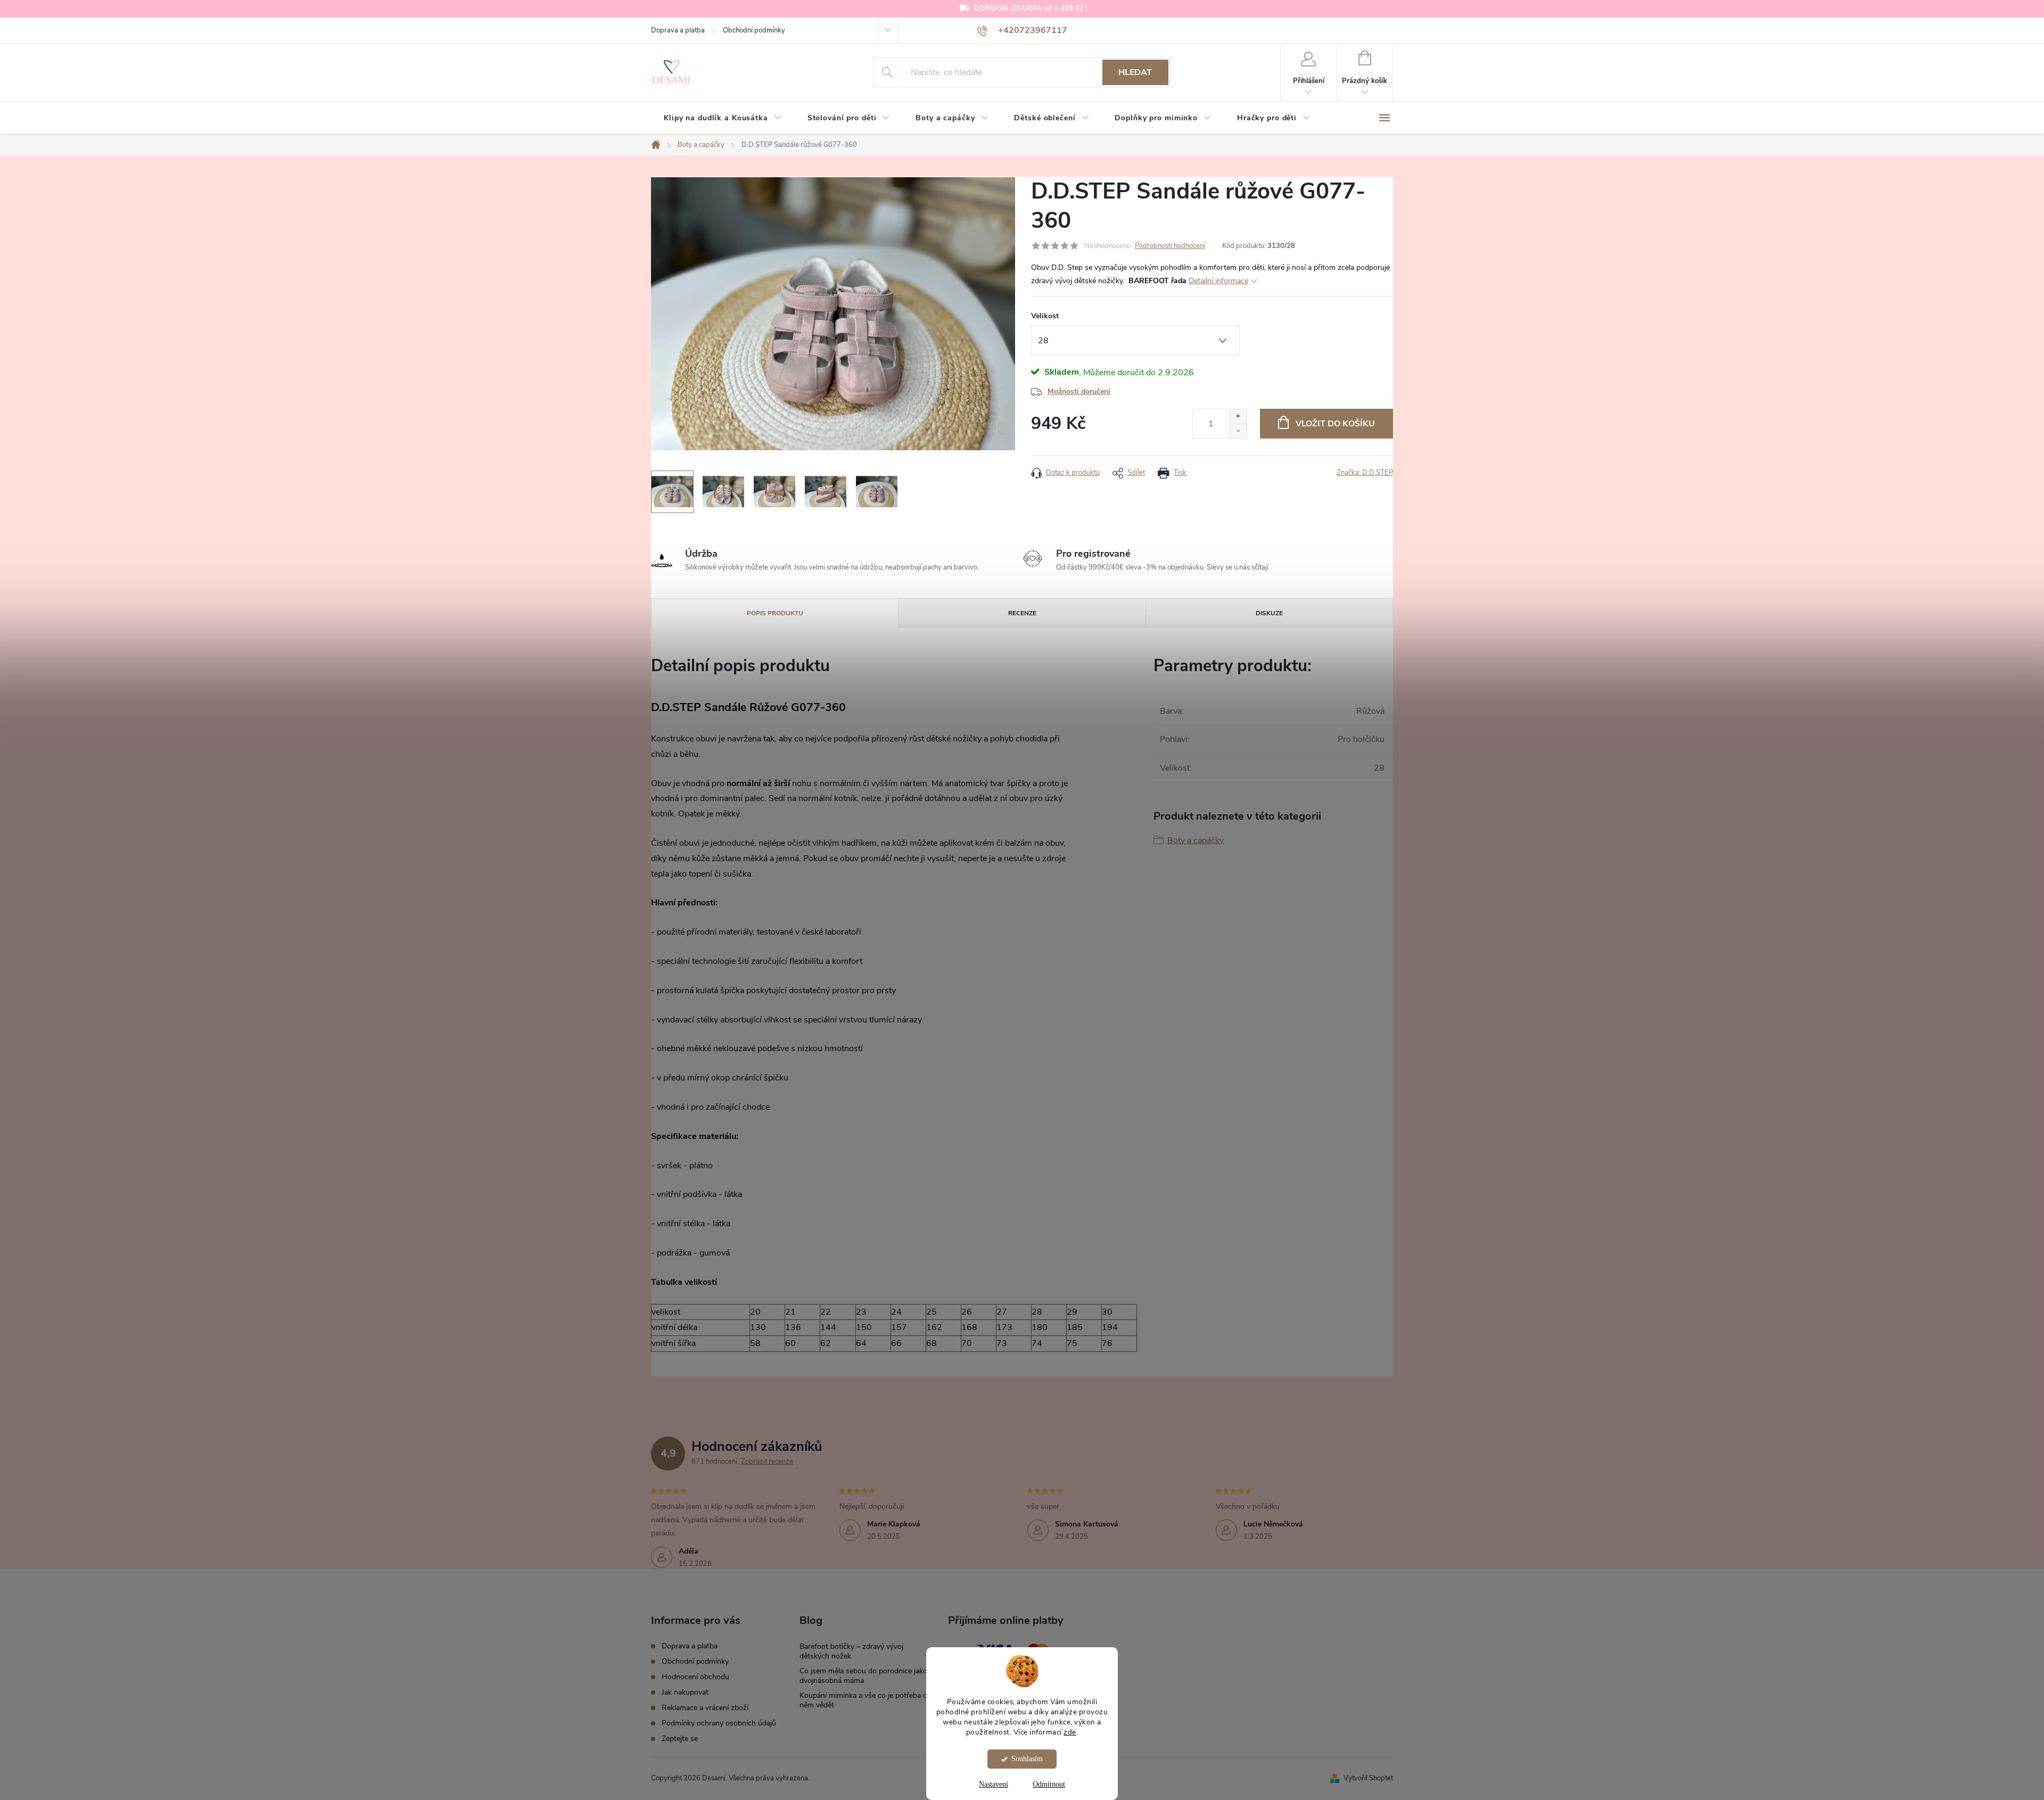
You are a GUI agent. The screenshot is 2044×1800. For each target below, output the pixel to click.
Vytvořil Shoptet (1368, 1778)
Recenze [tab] (1022, 613)
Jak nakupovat (685, 1692)
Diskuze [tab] (1269, 613)
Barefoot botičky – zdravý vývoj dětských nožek (851, 1651)
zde (1070, 1732)
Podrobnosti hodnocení (1170, 246)
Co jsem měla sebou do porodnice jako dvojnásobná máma (863, 1676)
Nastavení (994, 1784)
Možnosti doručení (1079, 391)
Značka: (1365, 473)
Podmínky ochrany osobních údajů (719, 1723)
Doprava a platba (678, 30)
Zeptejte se (680, 1739)
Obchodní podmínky (754, 30)
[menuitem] (723, 118)
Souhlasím (1027, 1759)
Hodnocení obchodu (695, 1677)
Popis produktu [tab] (775, 613)
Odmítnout (1049, 1784)
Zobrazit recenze (767, 1462)
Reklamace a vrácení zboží (705, 1708)
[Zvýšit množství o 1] (1238, 416)
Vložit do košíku (1335, 424)
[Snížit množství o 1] (1238, 431)
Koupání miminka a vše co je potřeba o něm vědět (863, 1700)
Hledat (1135, 72)
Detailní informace (1218, 281)
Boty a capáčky (1196, 840)
